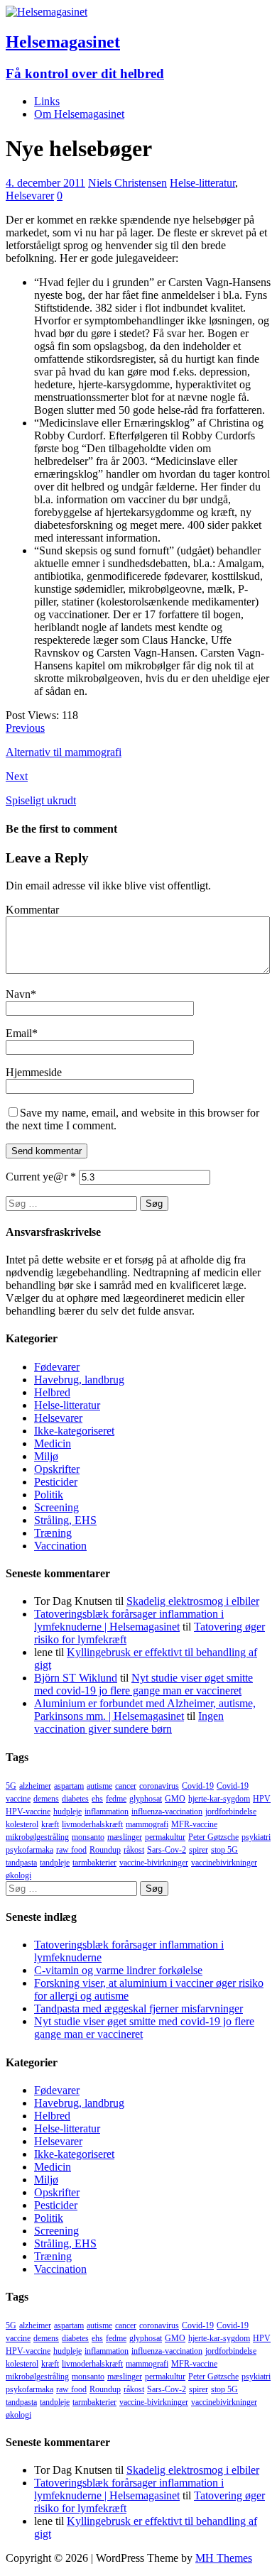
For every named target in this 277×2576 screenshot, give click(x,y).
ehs (97, 1799)
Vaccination (60, 1546)
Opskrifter (57, 1469)
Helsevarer (30, 196)
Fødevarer (57, 1367)
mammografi (147, 1824)
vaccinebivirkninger (224, 1863)
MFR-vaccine (194, 1824)
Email (19, 1033)
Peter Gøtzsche (213, 1837)
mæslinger (125, 1837)
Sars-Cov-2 (167, 1850)
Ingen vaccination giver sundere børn (129, 1722)
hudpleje (67, 1812)
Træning (53, 1533)
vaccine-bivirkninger (154, 1863)
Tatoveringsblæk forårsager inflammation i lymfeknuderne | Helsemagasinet (129, 1620)
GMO (175, 1799)
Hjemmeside (34, 1072)
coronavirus (159, 1786)
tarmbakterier (94, 1863)
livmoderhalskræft (92, 1824)
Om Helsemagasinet (79, 114)
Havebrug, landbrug (79, 1380)
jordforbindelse (231, 1812)
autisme (99, 1786)
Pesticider (56, 1482)
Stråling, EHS (65, 1520)
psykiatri (256, 1837)
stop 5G (224, 1850)
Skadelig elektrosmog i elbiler (193, 1601)
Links (47, 101)
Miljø (46, 1456)
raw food (71, 1850)
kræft (50, 1824)
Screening (56, 1507)
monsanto (88, 1837)
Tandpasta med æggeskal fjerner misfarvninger (138, 2008)
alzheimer (35, 1786)
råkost (134, 1850)
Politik (49, 1495)
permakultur (165, 1837)
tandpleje (55, 1863)
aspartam (69, 1786)
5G (11, 1786)
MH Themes (224, 2558)
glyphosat (146, 1799)
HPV (262, 1799)
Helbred (52, 1392)
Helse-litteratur (202, 183)
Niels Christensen (127, 183)
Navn (18, 994)
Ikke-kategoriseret (74, 1431)
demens (46, 1799)
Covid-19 (198, 1786)
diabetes (75, 1799)
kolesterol (22, 1824)
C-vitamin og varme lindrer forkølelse (118, 1970)
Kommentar (32, 910)
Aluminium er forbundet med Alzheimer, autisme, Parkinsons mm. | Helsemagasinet (145, 1710)
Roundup (105, 1850)
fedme (116, 1799)
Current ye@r (41, 1177)
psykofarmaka (29, 1850)
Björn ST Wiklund (76, 1678)
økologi (18, 1875)
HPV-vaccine (28, 1812)
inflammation (107, 1812)
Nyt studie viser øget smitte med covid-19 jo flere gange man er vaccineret (143, 1684)
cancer (126, 1786)
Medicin (53, 1443)
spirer (199, 1850)
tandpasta (21, 1863)
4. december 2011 (45, 183)
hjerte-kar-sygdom (219, 1799)
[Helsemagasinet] (47, 12)
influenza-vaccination (167, 1812)
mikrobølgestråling (37, 1837)
